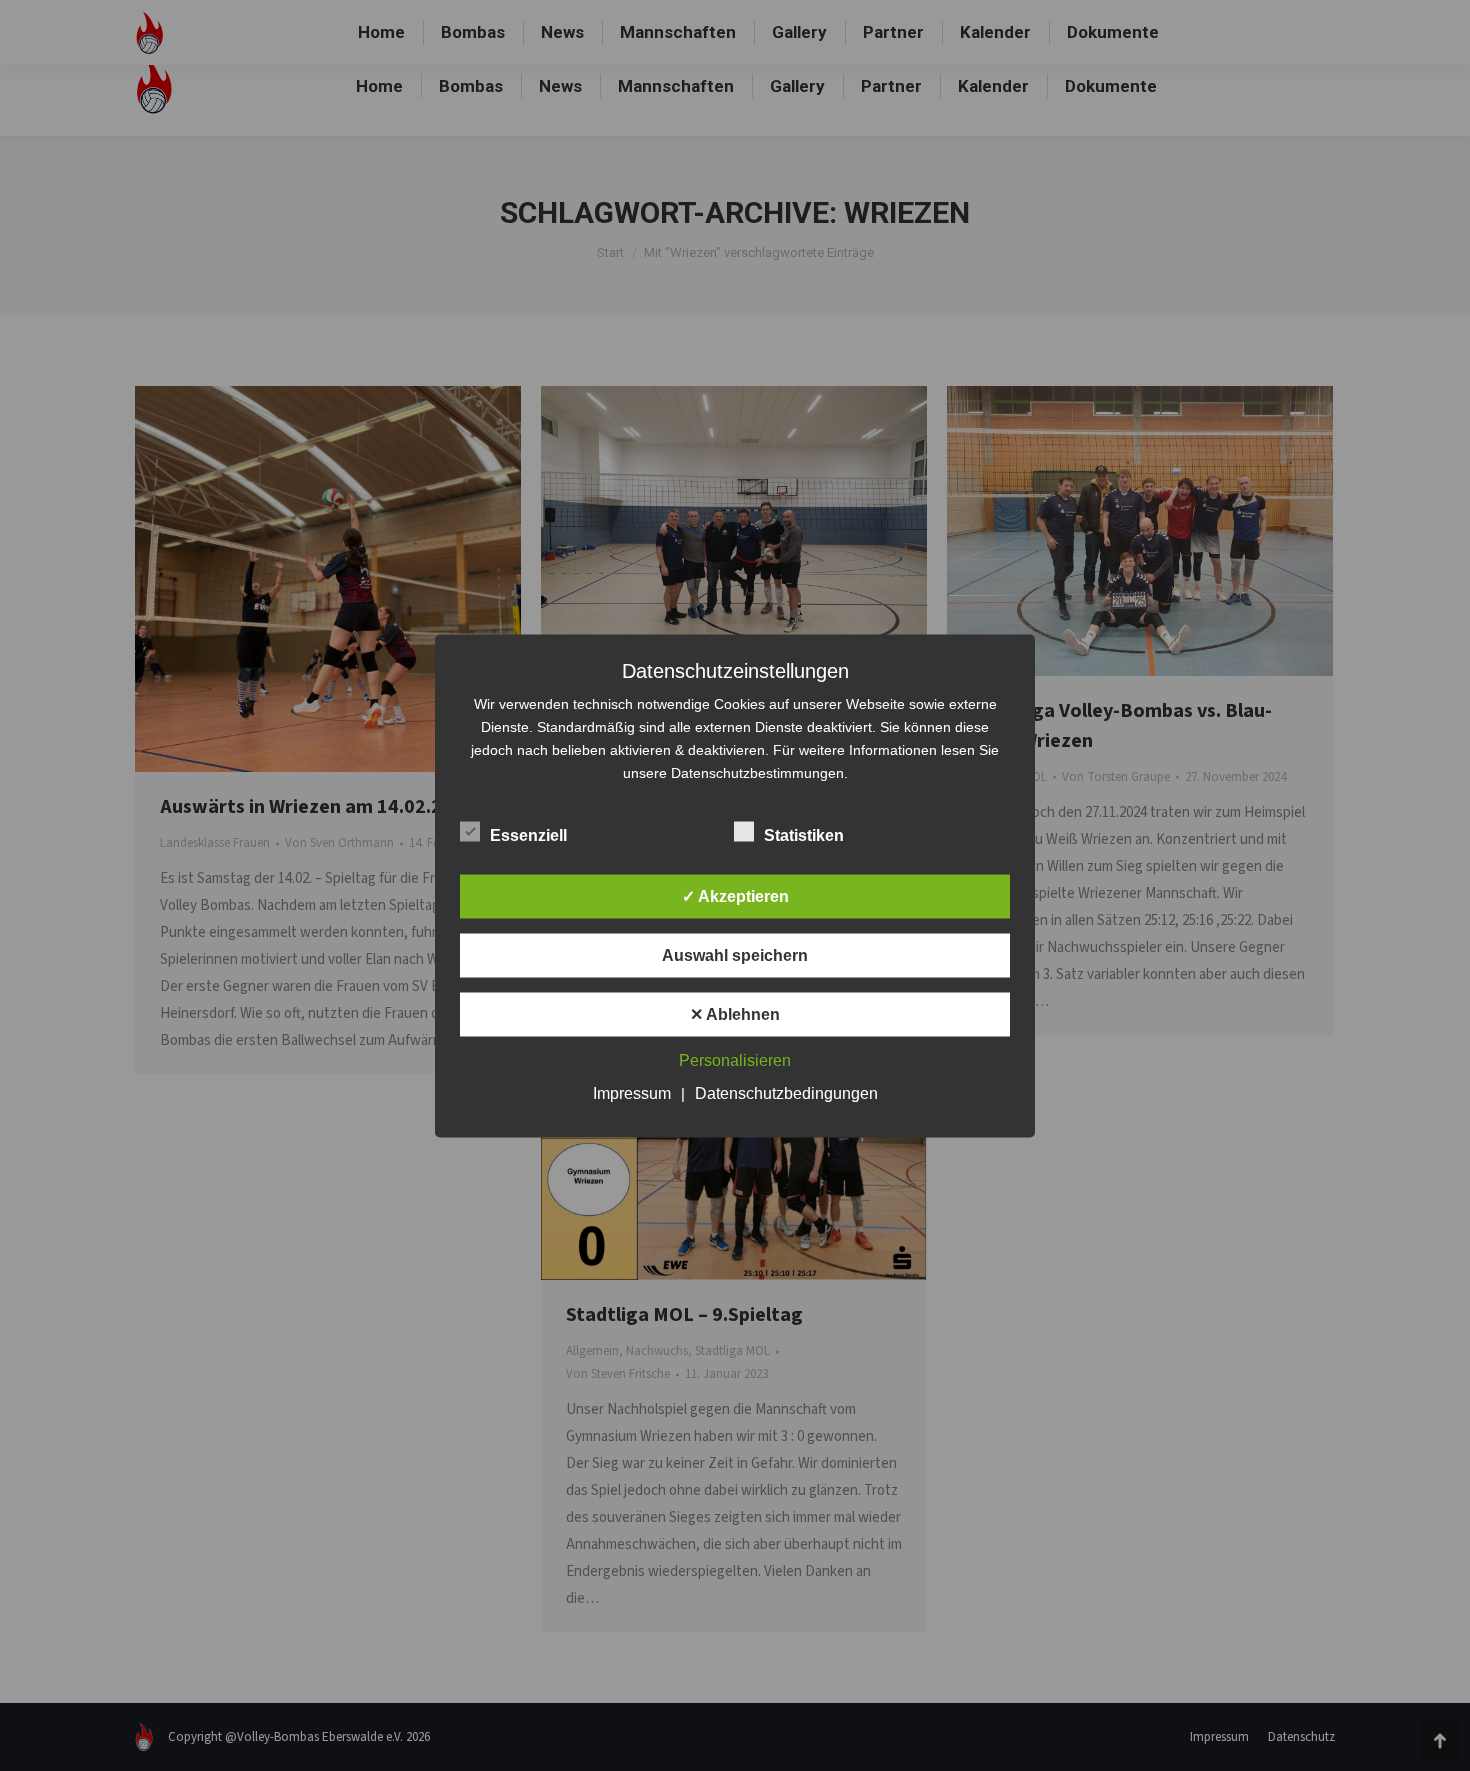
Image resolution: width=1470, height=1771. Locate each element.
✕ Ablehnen (735, 1013)
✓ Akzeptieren (735, 895)
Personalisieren (735, 1059)
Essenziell (528, 834)
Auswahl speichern (735, 954)
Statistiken (804, 834)
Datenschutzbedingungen (786, 1092)
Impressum (632, 1092)
